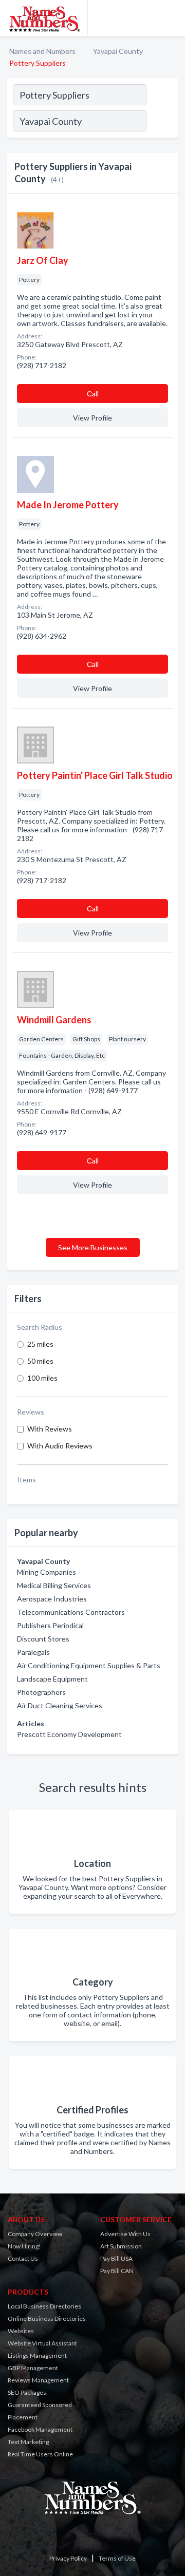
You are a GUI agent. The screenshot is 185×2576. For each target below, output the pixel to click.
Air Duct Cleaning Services (60, 1705)
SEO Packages (27, 2392)
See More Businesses (93, 1247)
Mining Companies (47, 1572)
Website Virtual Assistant (42, 2343)
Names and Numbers (42, 51)
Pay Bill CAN (117, 2271)
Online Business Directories (47, 2319)
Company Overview (35, 2234)
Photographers (41, 1692)
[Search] (162, 122)
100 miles (42, 1378)
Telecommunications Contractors (71, 1612)
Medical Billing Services (54, 1585)
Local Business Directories (44, 2306)
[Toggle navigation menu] (171, 18)
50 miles (40, 1361)
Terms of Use (117, 2558)
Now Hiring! (24, 2246)
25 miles (40, 1344)
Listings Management (37, 2355)
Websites (21, 2331)
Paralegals (33, 1652)
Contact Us (23, 2258)
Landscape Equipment (52, 1679)
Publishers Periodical (50, 1625)
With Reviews (50, 1429)
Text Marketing (28, 2442)
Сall (93, 394)
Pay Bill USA (116, 2258)
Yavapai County (118, 51)
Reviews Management (38, 2380)
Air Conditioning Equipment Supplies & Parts (89, 1665)
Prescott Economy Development (69, 1734)
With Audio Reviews (60, 1446)
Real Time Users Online (40, 2454)
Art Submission (121, 2246)
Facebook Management (40, 2429)
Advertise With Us (125, 2234)
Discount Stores (43, 1639)
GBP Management (33, 2368)
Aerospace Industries (52, 1599)
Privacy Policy (68, 2558)
